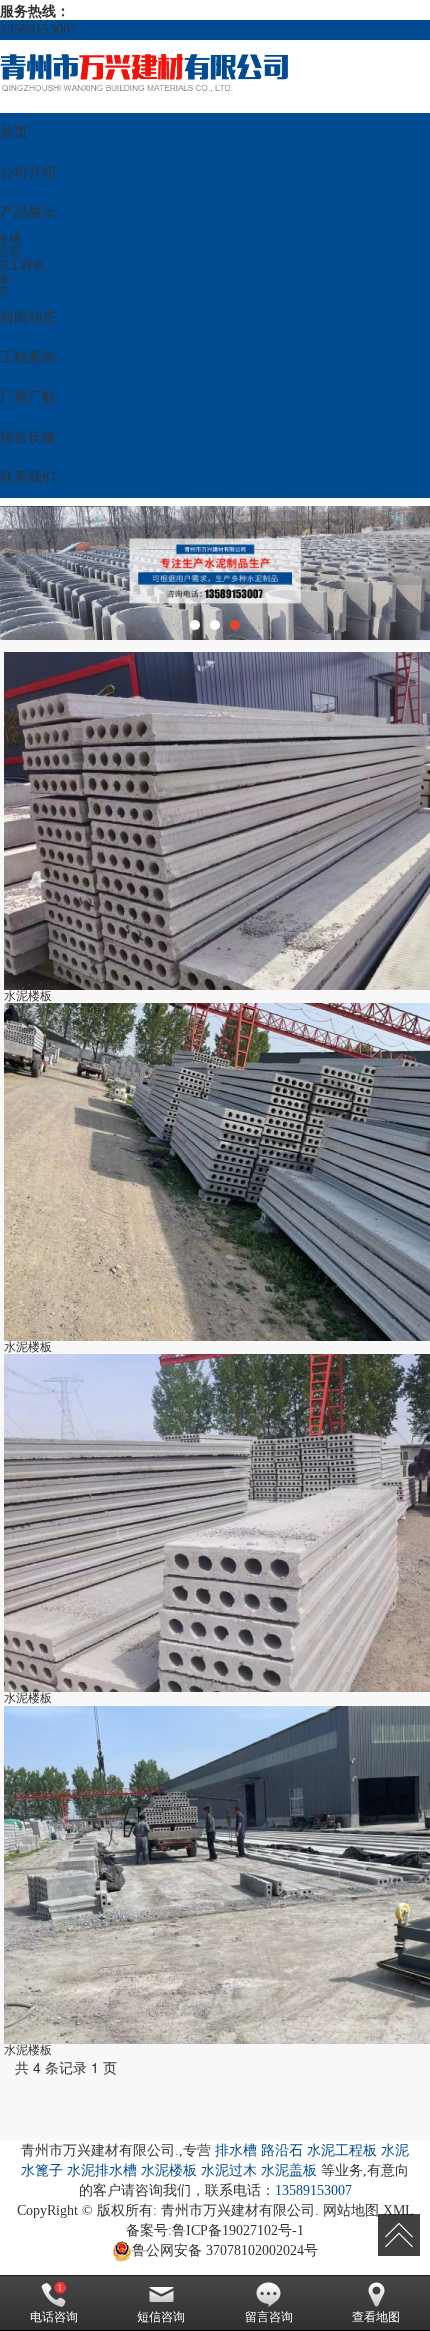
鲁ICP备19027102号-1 (238, 2230)
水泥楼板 (169, 2170)
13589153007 (313, 2190)
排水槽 (236, 2150)
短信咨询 (161, 2317)
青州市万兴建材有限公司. (240, 2210)
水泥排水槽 (102, 2170)
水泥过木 (229, 2170)
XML (398, 2210)
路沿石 (282, 2150)
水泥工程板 (342, 2150)
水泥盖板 (289, 2170)
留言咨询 (269, 2317)
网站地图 (351, 2210)
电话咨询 (54, 2317)
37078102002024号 (225, 2250)
